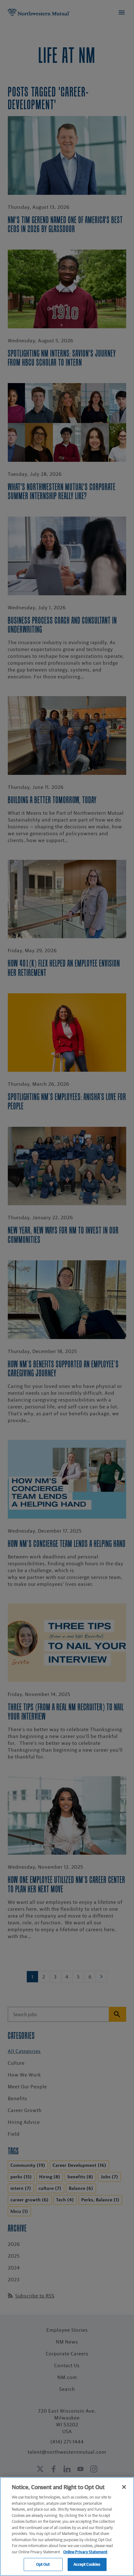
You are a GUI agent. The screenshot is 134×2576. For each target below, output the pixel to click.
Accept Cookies (87, 2564)
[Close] (124, 2487)
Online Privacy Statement (85, 2552)
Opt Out (43, 2564)
